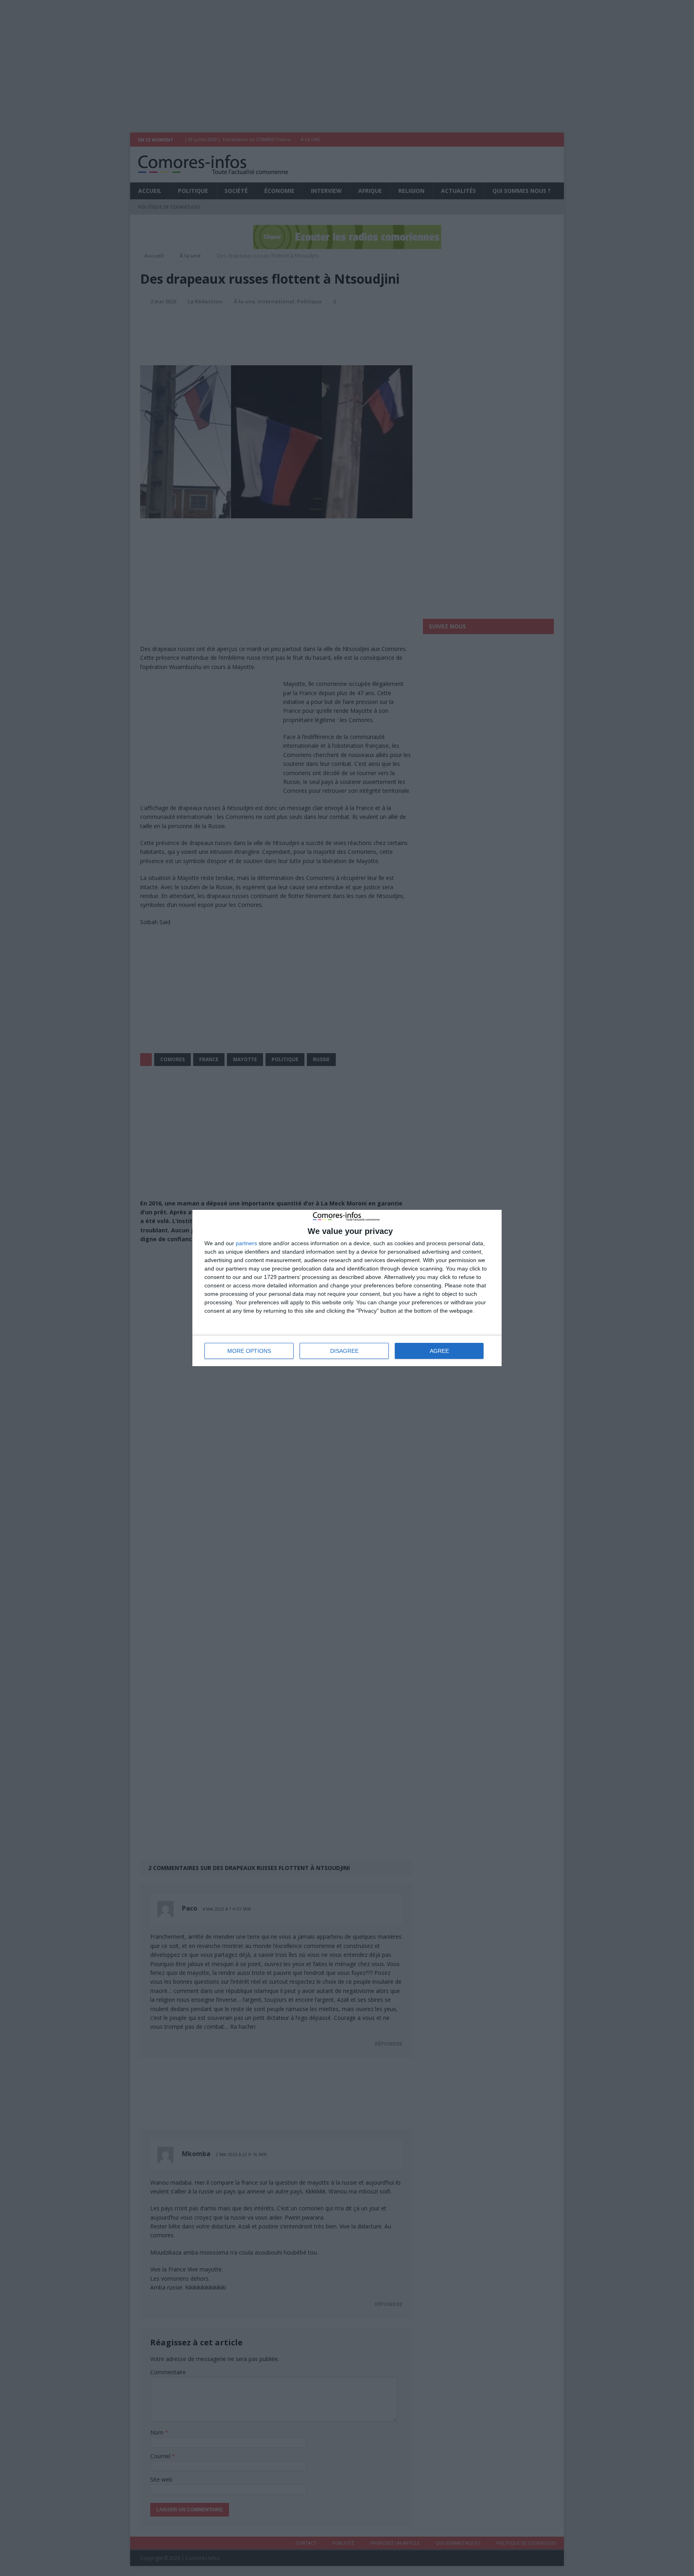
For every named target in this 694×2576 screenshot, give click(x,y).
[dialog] (347, 1288)
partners (246, 1243)
